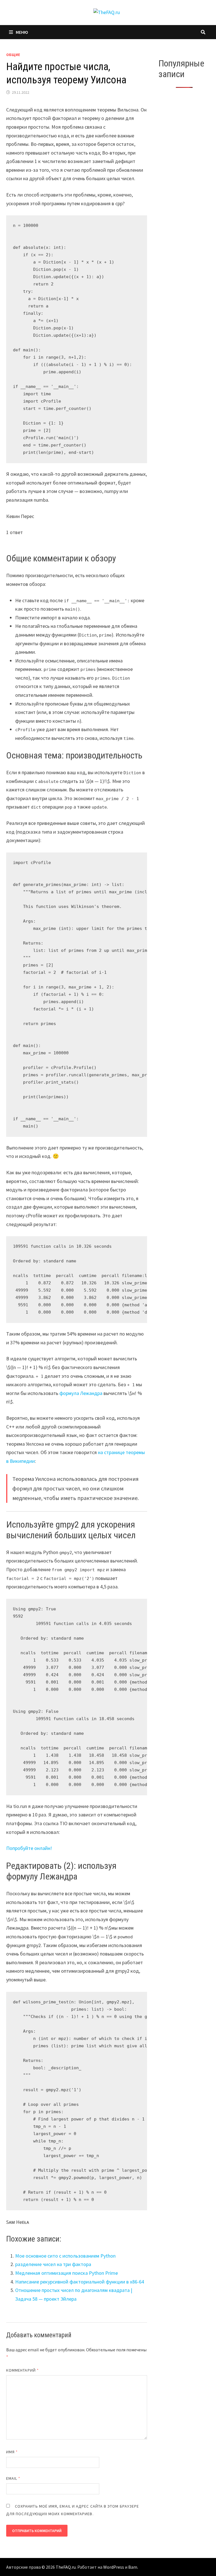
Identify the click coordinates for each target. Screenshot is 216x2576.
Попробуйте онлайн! (29, 1848)
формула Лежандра (81, 1393)
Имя (12, 2452)
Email (13, 2478)
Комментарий (22, 2370)
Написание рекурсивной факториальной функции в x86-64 (80, 2282)
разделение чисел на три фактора (53, 2264)
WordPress (114, 2567)
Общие (13, 55)
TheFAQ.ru (66, 2567)
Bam (133, 2567)
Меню (22, 32)
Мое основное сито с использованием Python (65, 2256)
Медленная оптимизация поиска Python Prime (67, 2273)
